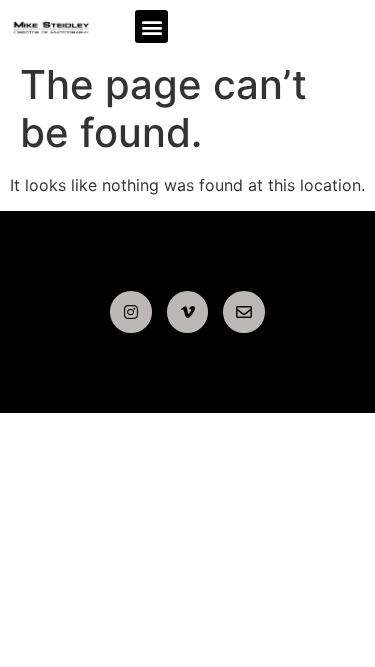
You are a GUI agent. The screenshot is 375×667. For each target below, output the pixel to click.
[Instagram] (131, 312)
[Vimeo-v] (188, 312)
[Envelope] (244, 312)
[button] (151, 26)
